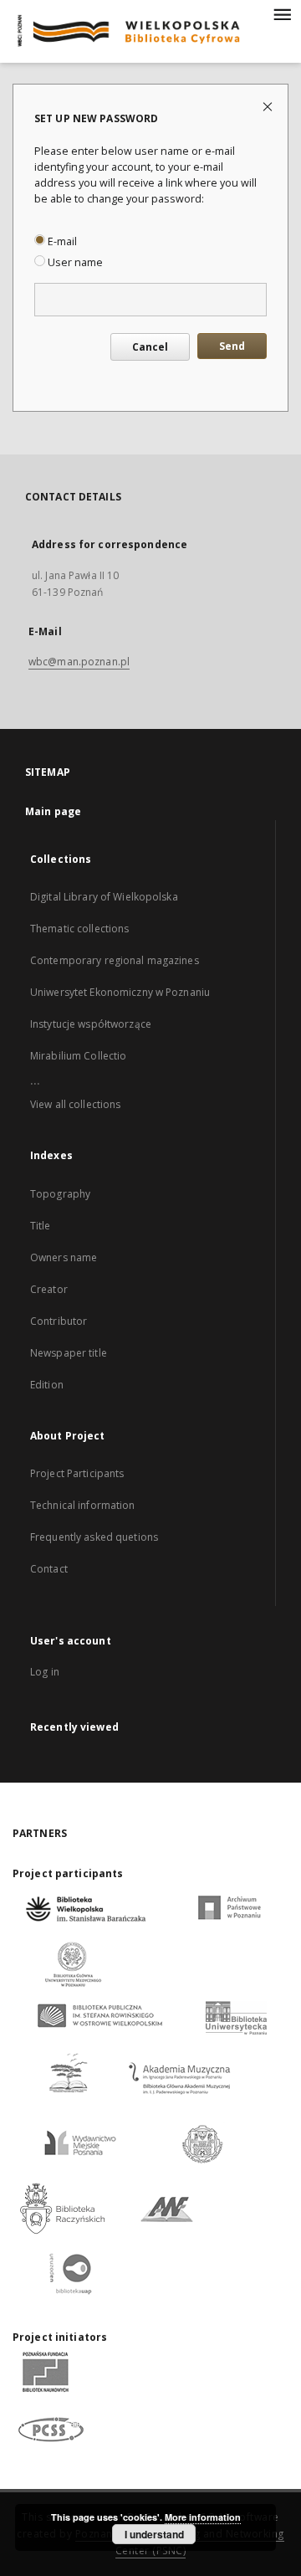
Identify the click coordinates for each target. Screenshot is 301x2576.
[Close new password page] (269, 106)
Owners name (64, 1257)
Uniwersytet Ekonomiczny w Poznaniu (120, 992)
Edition (47, 1385)
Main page (53, 811)
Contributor (59, 1321)
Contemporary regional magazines (115, 960)
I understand (154, 2534)
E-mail (61, 241)
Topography (60, 1194)
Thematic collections (79, 929)
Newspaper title (69, 1353)
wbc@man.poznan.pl (79, 662)
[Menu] (282, 13)
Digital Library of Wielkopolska (104, 897)
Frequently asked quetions (94, 1537)
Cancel (150, 347)
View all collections (75, 1104)
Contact (49, 1569)
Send (232, 346)
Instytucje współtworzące (91, 1024)
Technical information (83, 1505)
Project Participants (77, 1473)
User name (74, 262)
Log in (45, 1672)
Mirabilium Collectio (78, 1056)
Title (41, 1226)
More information (203, 2517)
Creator (49, 1289)
